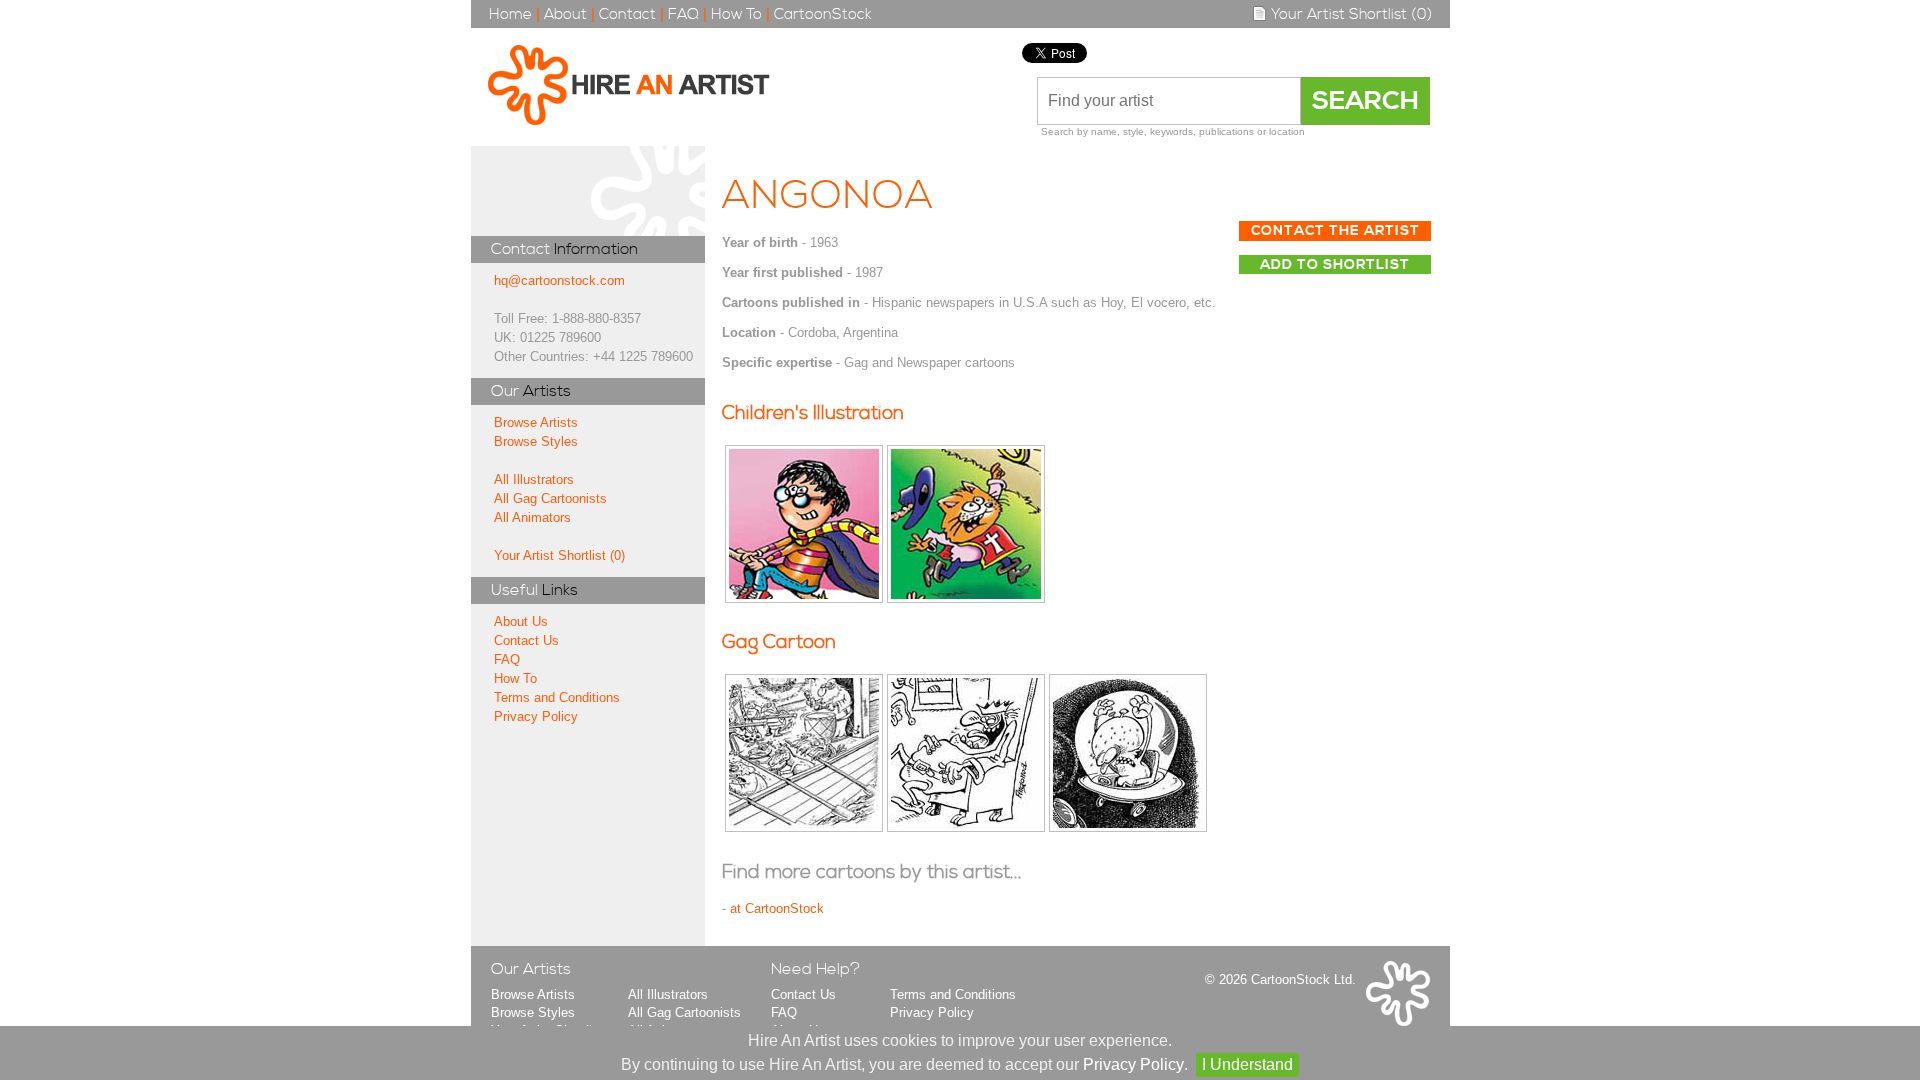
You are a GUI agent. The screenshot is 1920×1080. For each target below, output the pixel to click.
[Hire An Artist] (639, 87)
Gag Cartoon (779, 642)
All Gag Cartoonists (550, 498)
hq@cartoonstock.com (559, 280)
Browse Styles (536, 441)
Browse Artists (536, 422)
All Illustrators (534, 479)
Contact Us (526, 640)
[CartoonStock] (1398, 1021)
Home (510, 14)
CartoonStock (823, 14)
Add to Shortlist (1335, 265)
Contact (627, 14)
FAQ (683, 14)
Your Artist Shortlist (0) (1349, 14)
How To (736, 14)
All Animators (532, 517)
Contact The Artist (1335, 231)
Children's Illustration (813, 413)
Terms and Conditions (557, 697)
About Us (521, 621)
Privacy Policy (536, 716)
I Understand (1247, 1064)
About (565, 14)
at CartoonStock (777, 908)
